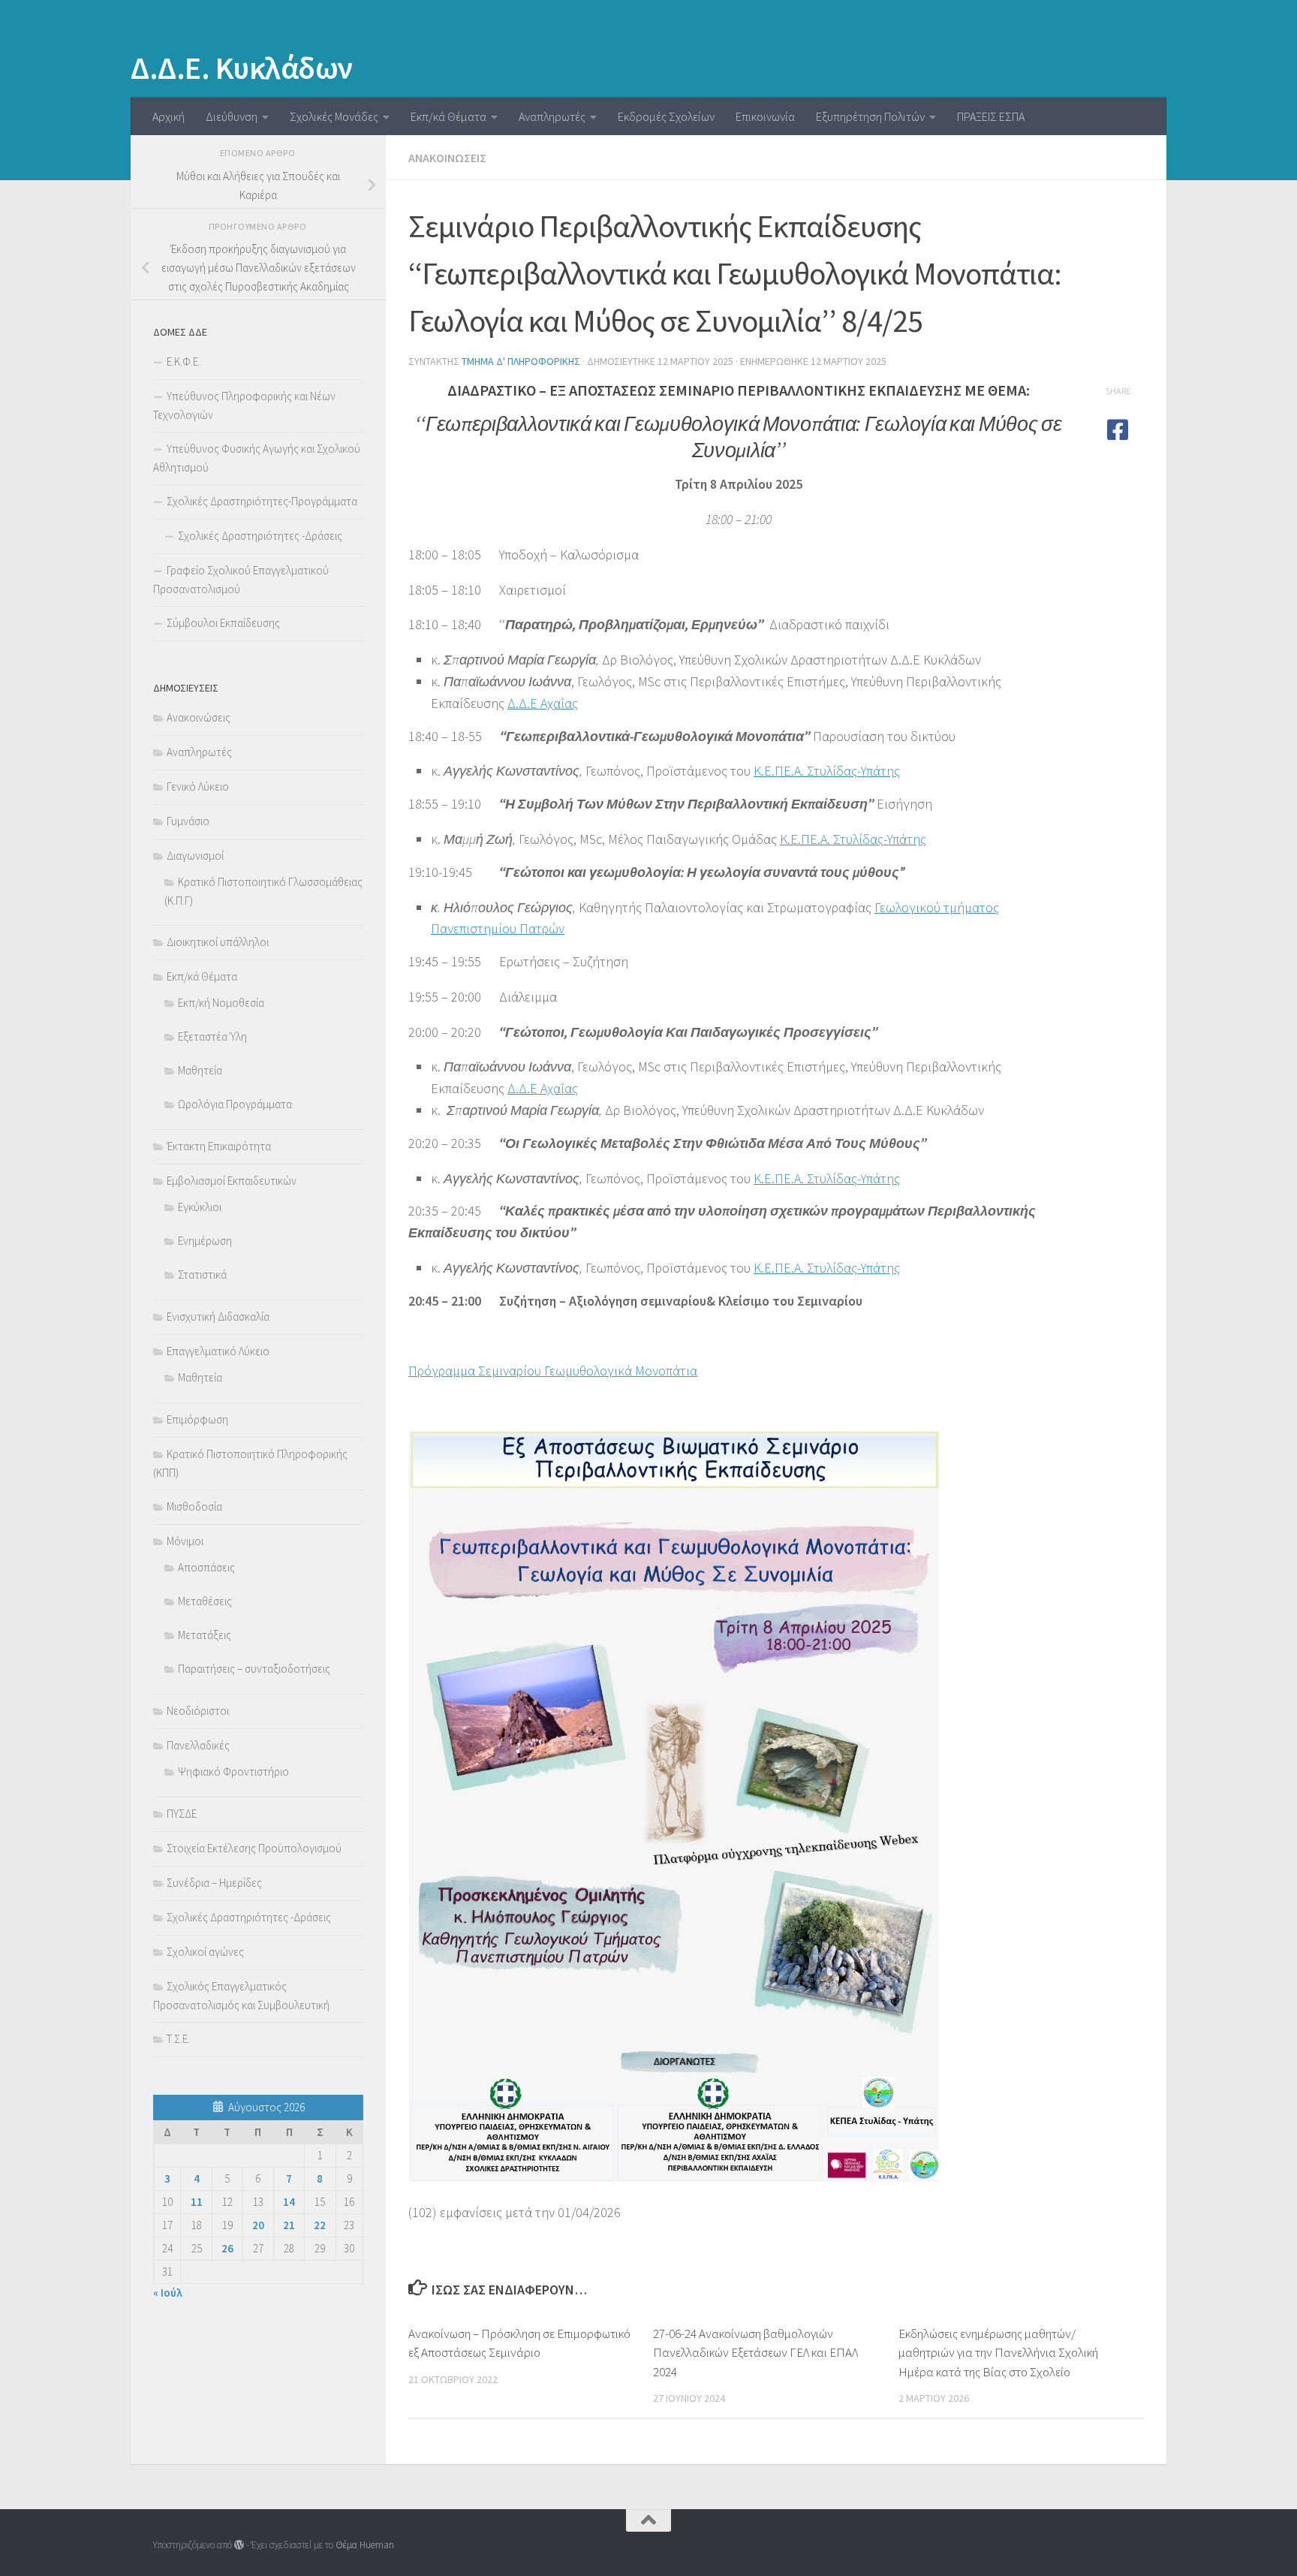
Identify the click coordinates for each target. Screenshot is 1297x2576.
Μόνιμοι (185, 1541)
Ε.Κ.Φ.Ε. (184, 362)
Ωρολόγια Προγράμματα (235, 1104)
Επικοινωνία (765, 116)
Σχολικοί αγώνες (205, 1952)
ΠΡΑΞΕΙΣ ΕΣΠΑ (991, 116)
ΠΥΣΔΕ (182, 1814)
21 (289, 2225)
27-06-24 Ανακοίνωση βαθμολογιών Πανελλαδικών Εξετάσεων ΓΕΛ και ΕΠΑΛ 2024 (755, 2353)
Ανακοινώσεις (447, 158)
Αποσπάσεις (206, 1567)
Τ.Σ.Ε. (178, 2039)
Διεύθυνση (232, 116)
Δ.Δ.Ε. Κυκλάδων (242, 68)
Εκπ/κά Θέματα (448, 116)
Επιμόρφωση (197, 1419)
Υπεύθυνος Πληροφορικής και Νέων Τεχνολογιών (244, 405)
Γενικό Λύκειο (198, 786)
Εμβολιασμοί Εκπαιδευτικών (232, 1181)
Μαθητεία (200, 1070)
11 (197, 2202)
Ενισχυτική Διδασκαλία (218, 1317)
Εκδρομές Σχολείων (666, 116)
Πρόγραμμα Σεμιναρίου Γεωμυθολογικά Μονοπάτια (553, 1371)
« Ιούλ (168, 2293)
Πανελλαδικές (198, 1745)
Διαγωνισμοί (195, 856)
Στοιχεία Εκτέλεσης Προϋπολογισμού (254, 1848)
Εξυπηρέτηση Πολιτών (870, 116)
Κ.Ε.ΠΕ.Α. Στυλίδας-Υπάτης (827, 771)
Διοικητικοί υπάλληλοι (218, 942)
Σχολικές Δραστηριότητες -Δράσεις (260, 536)
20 (258, 2225)
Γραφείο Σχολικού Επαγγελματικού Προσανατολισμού (241, 580)
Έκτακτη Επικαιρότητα (219, 1146)
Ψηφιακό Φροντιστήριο (233, 1772)
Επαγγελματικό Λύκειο (218, 1351)
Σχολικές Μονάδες (334, 116)
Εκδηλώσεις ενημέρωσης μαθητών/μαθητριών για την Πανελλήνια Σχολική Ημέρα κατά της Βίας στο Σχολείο (998, 2353)
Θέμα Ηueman (365, 2545)
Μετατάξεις (205, 1635)
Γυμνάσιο (188, 821)
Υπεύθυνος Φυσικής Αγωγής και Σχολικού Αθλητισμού (257, 458)
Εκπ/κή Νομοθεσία (221, 1003)
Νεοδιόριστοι (198, 1711)
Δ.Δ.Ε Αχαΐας (543, 703)
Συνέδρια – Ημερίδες (214, 1883)
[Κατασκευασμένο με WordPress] (239, 2545)
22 (320, 2225)
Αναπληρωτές (552, 116)
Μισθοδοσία (194, 1506)
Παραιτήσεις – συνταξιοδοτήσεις (254, 1669)
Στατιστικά (202, 1274)
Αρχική (169, 116)
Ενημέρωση (205, 1241)
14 (289, 2202)
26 (227, 2248)
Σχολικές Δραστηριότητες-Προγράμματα (262, 501)
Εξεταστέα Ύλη (212, 1036)
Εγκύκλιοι (200, 1207)
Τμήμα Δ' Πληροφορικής (521, 361)
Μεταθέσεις (205, 1601)
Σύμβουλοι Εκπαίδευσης (223, 623)
